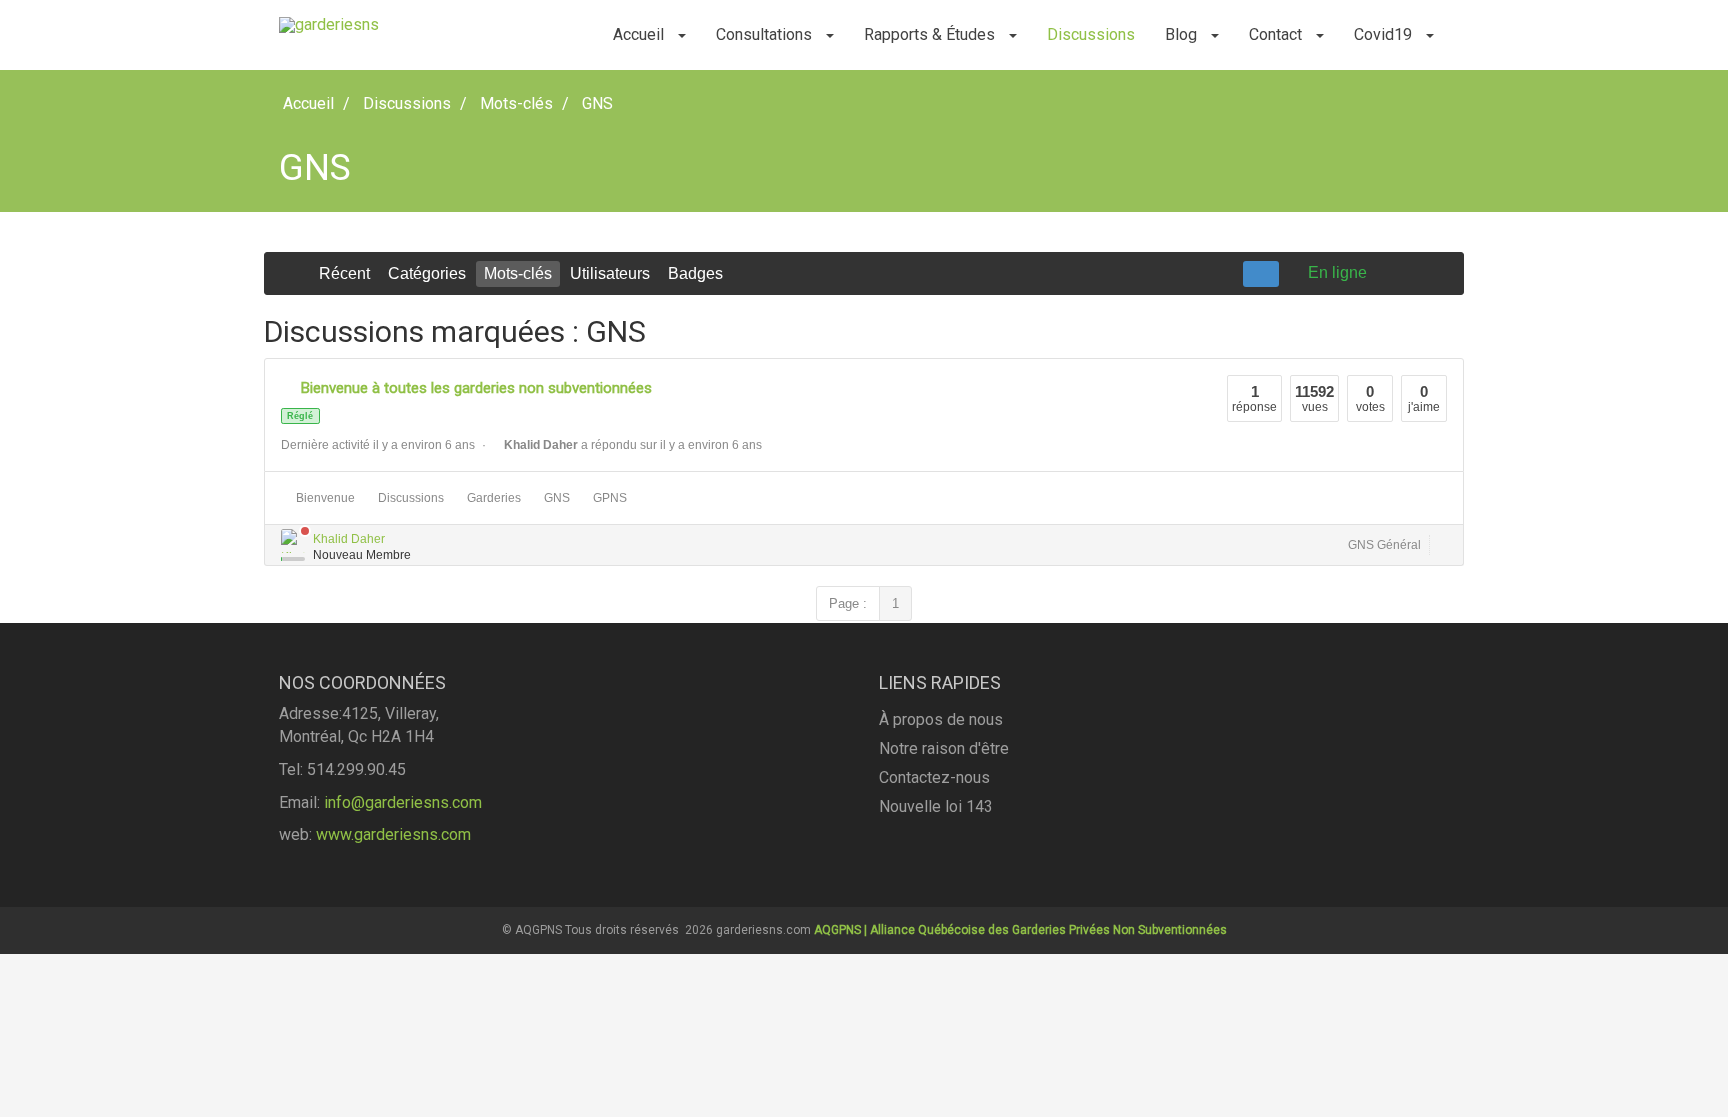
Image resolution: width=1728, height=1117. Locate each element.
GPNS (607, 498)
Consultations (766, 34)
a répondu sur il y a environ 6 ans (633, 445)
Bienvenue (322, 498)
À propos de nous (941, 719)
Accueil (640, 34)
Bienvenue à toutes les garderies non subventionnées (476, 388)
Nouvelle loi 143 (936, 806)
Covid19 (1385, 34)
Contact (1277, 34)
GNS (554, 498)
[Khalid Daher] (293, 541)
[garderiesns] (329, 24)
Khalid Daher (349, 539)
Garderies (491, 498)
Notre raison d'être (944, 748)
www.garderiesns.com (393, 834)
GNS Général (1384, 545)
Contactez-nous (934, 777)
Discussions (1091, 34)
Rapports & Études (931, 34)
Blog (1183, 34)
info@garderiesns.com (403, 802)
